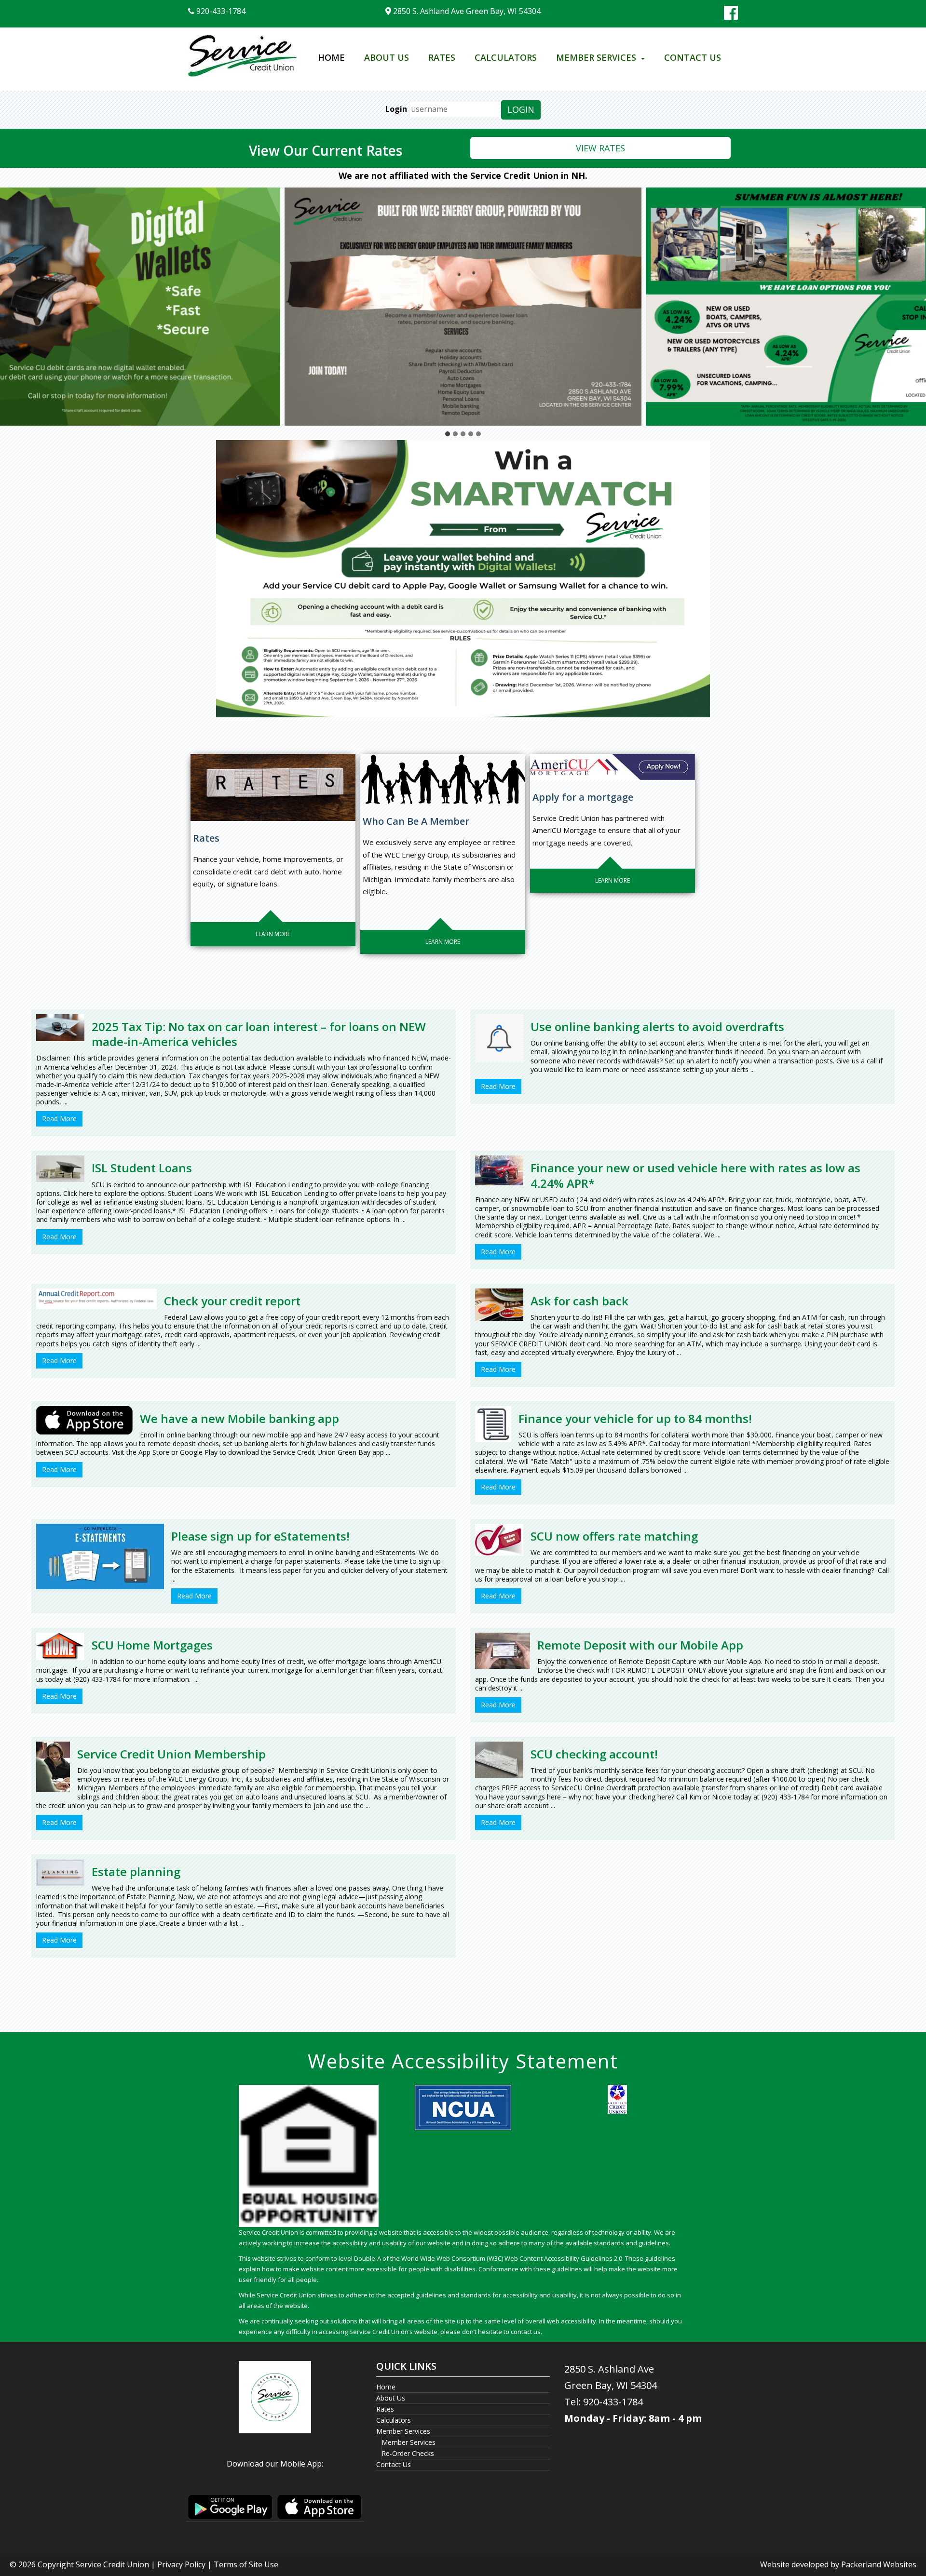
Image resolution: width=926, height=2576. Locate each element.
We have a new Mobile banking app (239, 1418)
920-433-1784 (220, 11)
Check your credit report (232, 1301)
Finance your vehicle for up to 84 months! (635, 1418)
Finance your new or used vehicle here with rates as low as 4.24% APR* (695, 1175)
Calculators (506, 57)
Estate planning (136, 1872)
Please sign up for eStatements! (260, 1536)
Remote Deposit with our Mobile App (640, 1645)
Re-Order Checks (408, 2453)
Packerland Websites (879, 2564)
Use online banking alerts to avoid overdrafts (657, 1026)
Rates (442, 57)
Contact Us (693, 57)
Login (396, 109)
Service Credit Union (112, 2564)
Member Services (596, 57)
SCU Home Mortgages (152, 1645)
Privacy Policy (181, 2564)
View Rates (600, 148)
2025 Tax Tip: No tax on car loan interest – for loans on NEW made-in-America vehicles (259, 1034)
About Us (387, 57)
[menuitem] (331, 58)
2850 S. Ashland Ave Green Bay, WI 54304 (466, 11)
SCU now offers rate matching (614, 1536)
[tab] (448, 434)
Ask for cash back (579, 1301)
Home (331, 57)
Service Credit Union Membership (171, 1754)
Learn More (273, 934)
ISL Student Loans (142, 1168)
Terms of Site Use (246, 2564)
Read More (59, 1119)
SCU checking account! (594, 1754)
